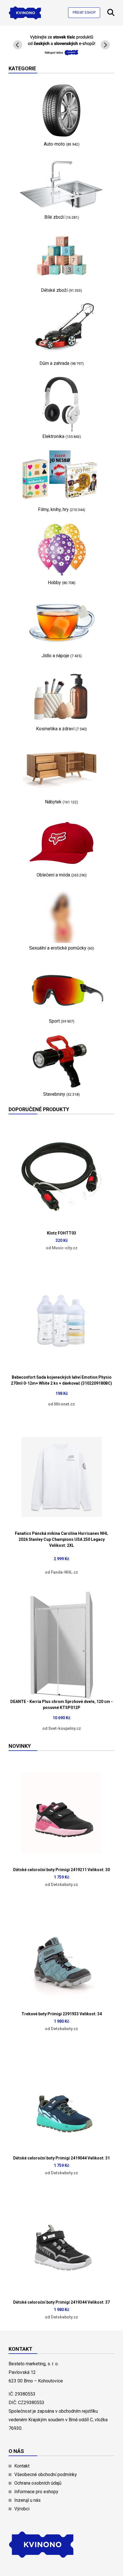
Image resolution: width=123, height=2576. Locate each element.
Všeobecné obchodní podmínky (46, 2475)
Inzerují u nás (27, 2500)
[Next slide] (105, 45)
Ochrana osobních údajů (38, 2483)
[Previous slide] (18, 45)
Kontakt (22, 2466)
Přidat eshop (84, 13)
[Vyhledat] (111, 14)
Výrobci (22, 2509)
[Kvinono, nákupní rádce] (61, 52)
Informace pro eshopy (36, 2492)
